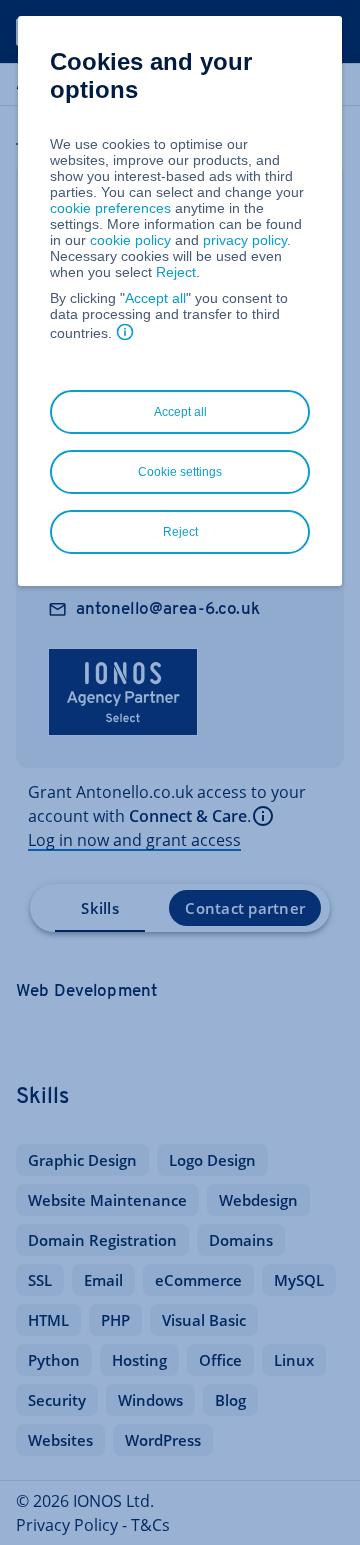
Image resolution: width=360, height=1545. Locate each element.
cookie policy (130, 240)
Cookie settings (180, 472)
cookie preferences (110, 208)
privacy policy (245, 240)
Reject (176, 272)
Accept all (155, 298)
